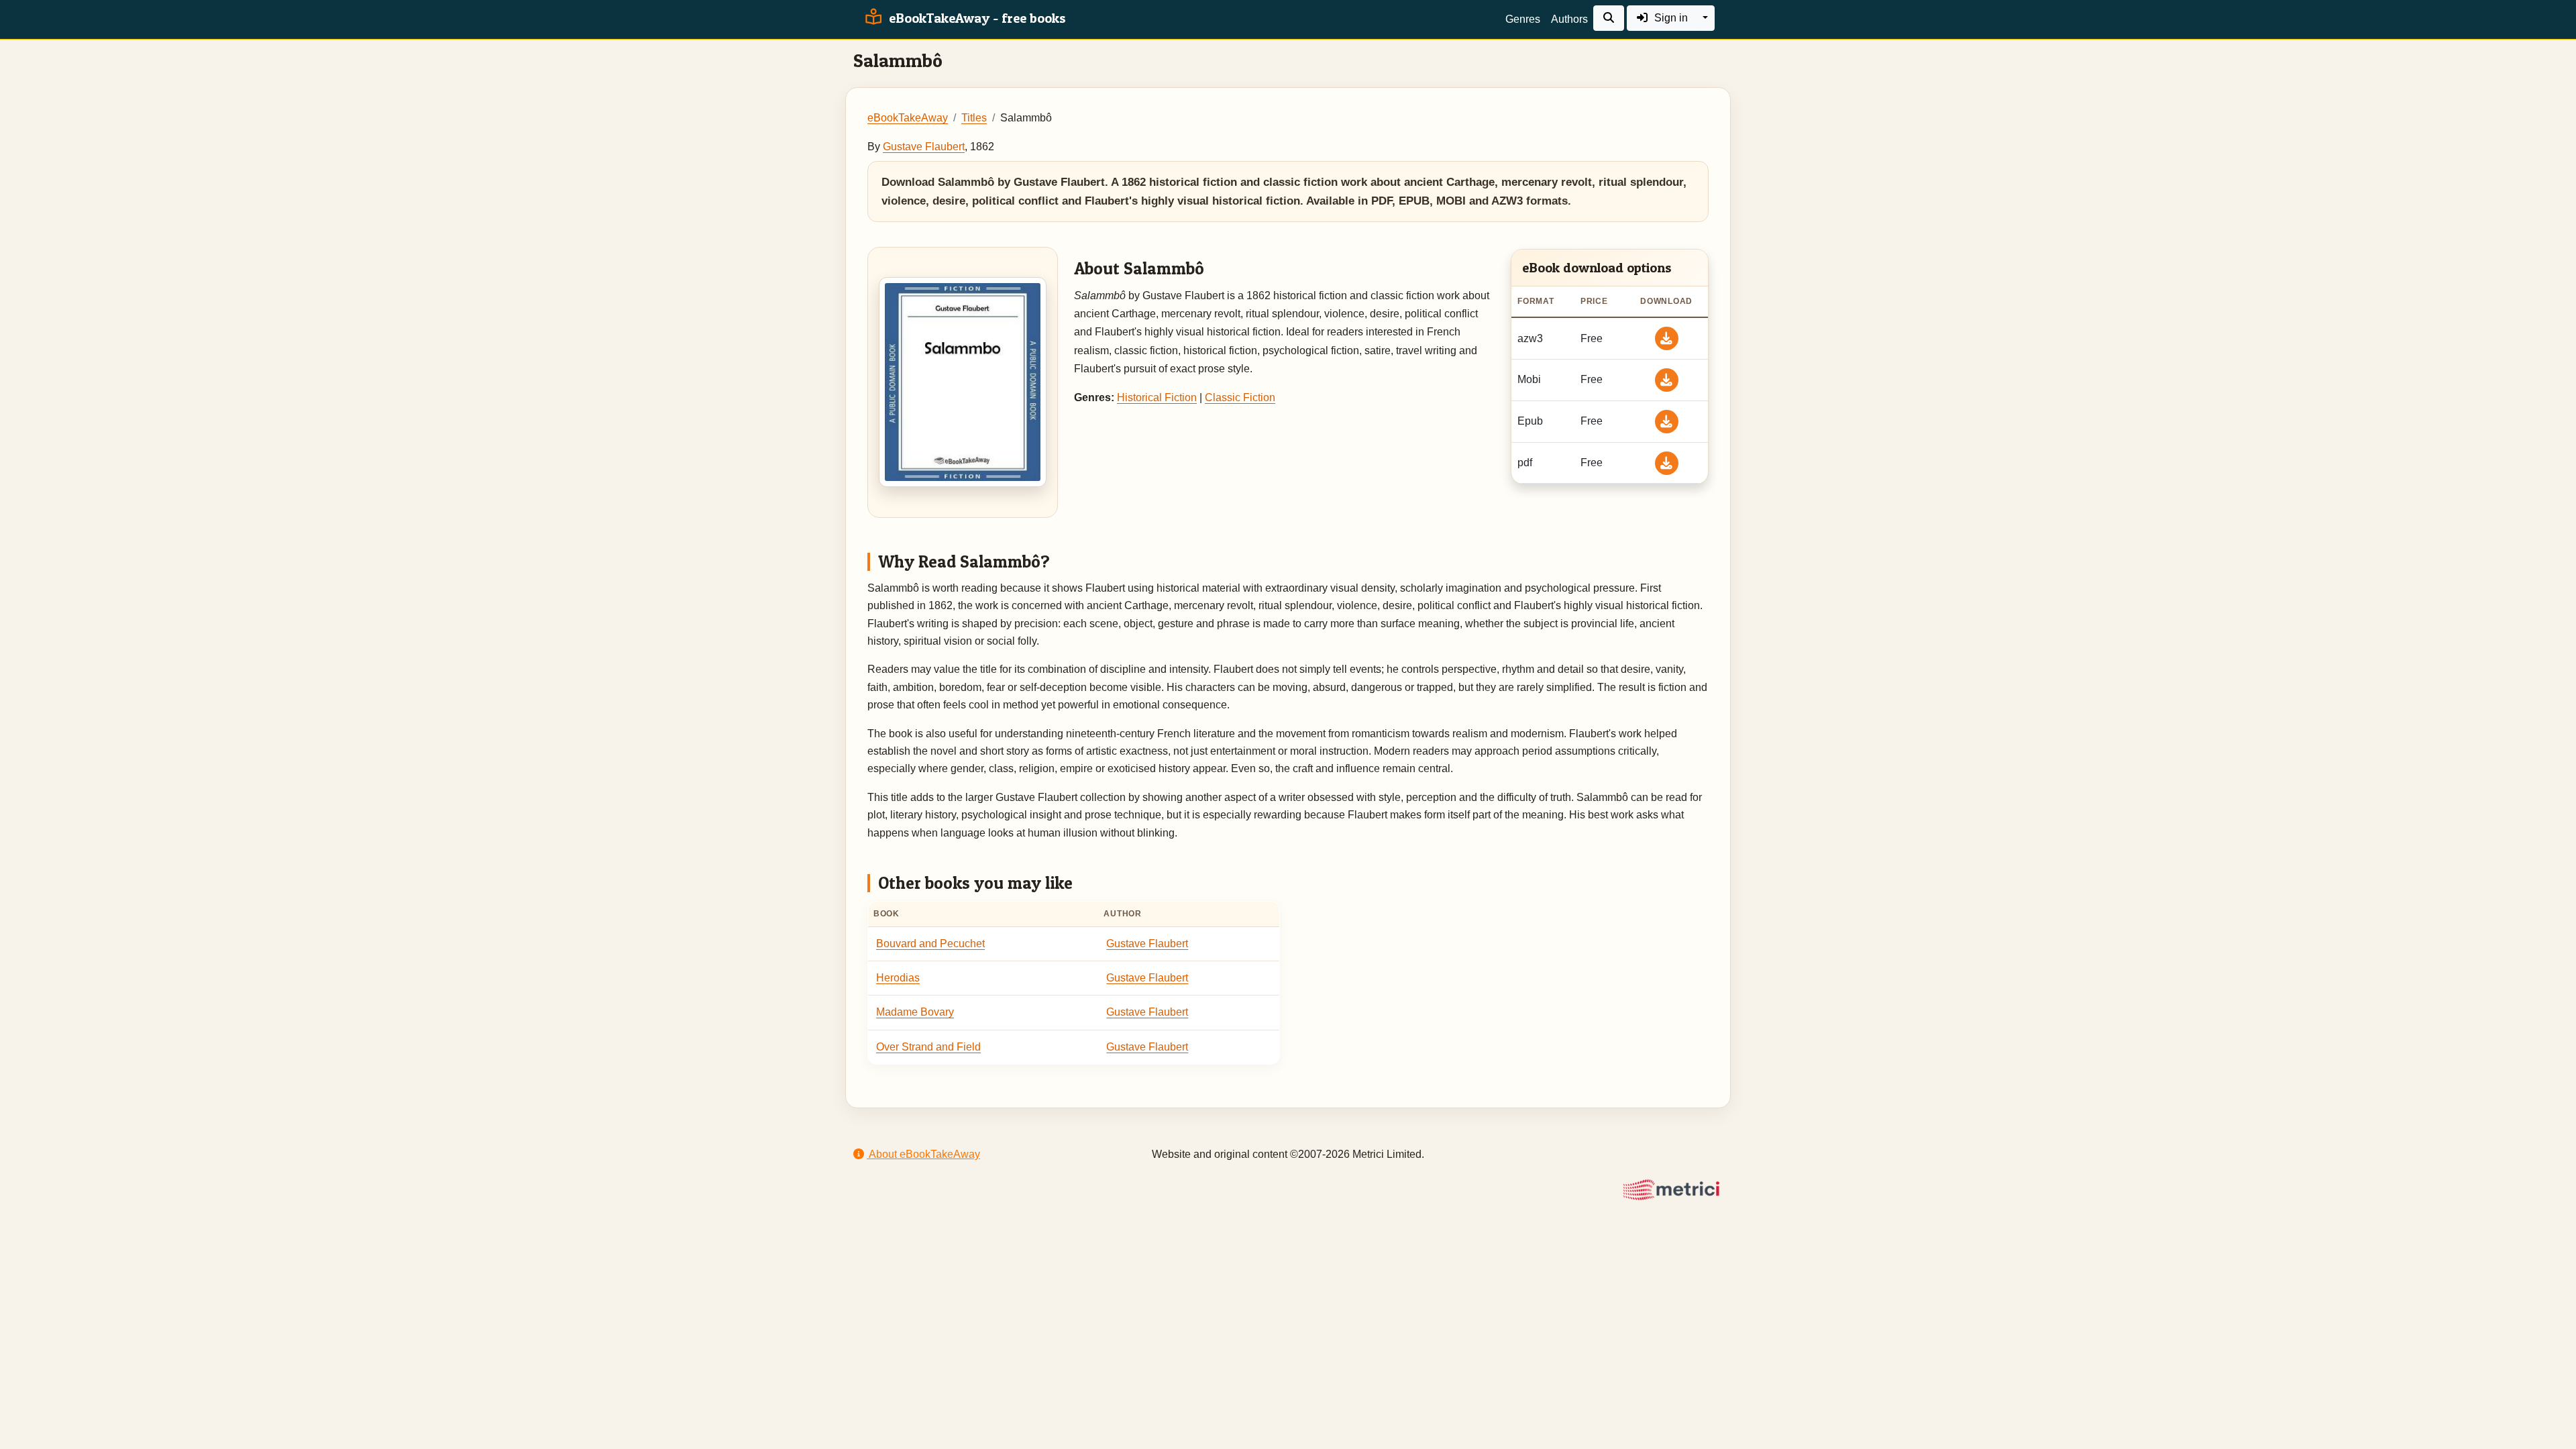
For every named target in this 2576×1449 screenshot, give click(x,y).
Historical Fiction (1157, 397)
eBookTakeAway (908, 118)
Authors (1569, 19)
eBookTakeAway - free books (976, 18)
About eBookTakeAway (923, 1154)
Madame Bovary (915, 1012)
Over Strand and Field (928, 1047)
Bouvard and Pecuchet (930, 944)
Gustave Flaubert (924, 147)
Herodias (898, 978)
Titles (974, 118)
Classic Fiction (1240, 397)
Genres (1523, 19)
